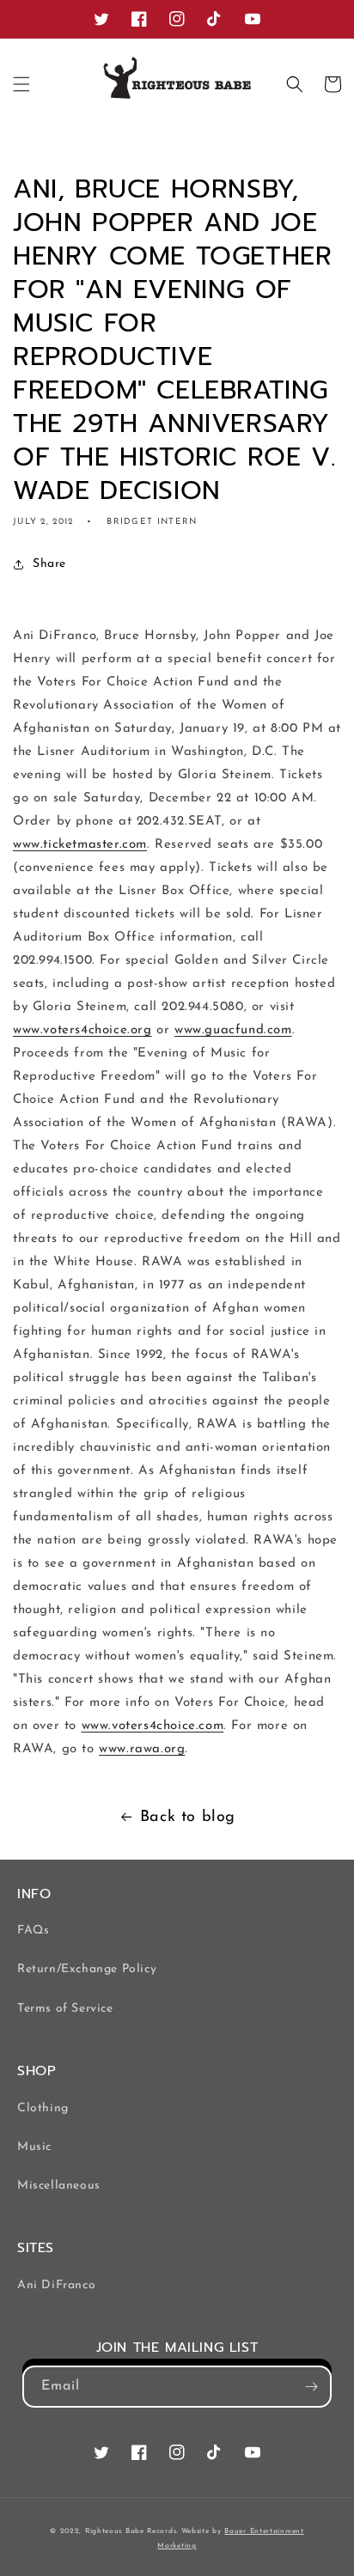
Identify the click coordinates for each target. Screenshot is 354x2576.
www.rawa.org (142, 1749)
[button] (21, 84)
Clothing (43, 2108)
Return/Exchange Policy (87, 1969)
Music (34, 2147)
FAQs (33, 1930)
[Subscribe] (311, 2387)
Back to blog (188, 1818)
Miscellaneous (59, 2186)
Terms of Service (65, 2009)
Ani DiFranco (56, 2285)
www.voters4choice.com (153, 1726)
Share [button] (49, 564)
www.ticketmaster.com (80, 845)
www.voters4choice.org (82, 1030)
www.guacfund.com (233, 1030)
